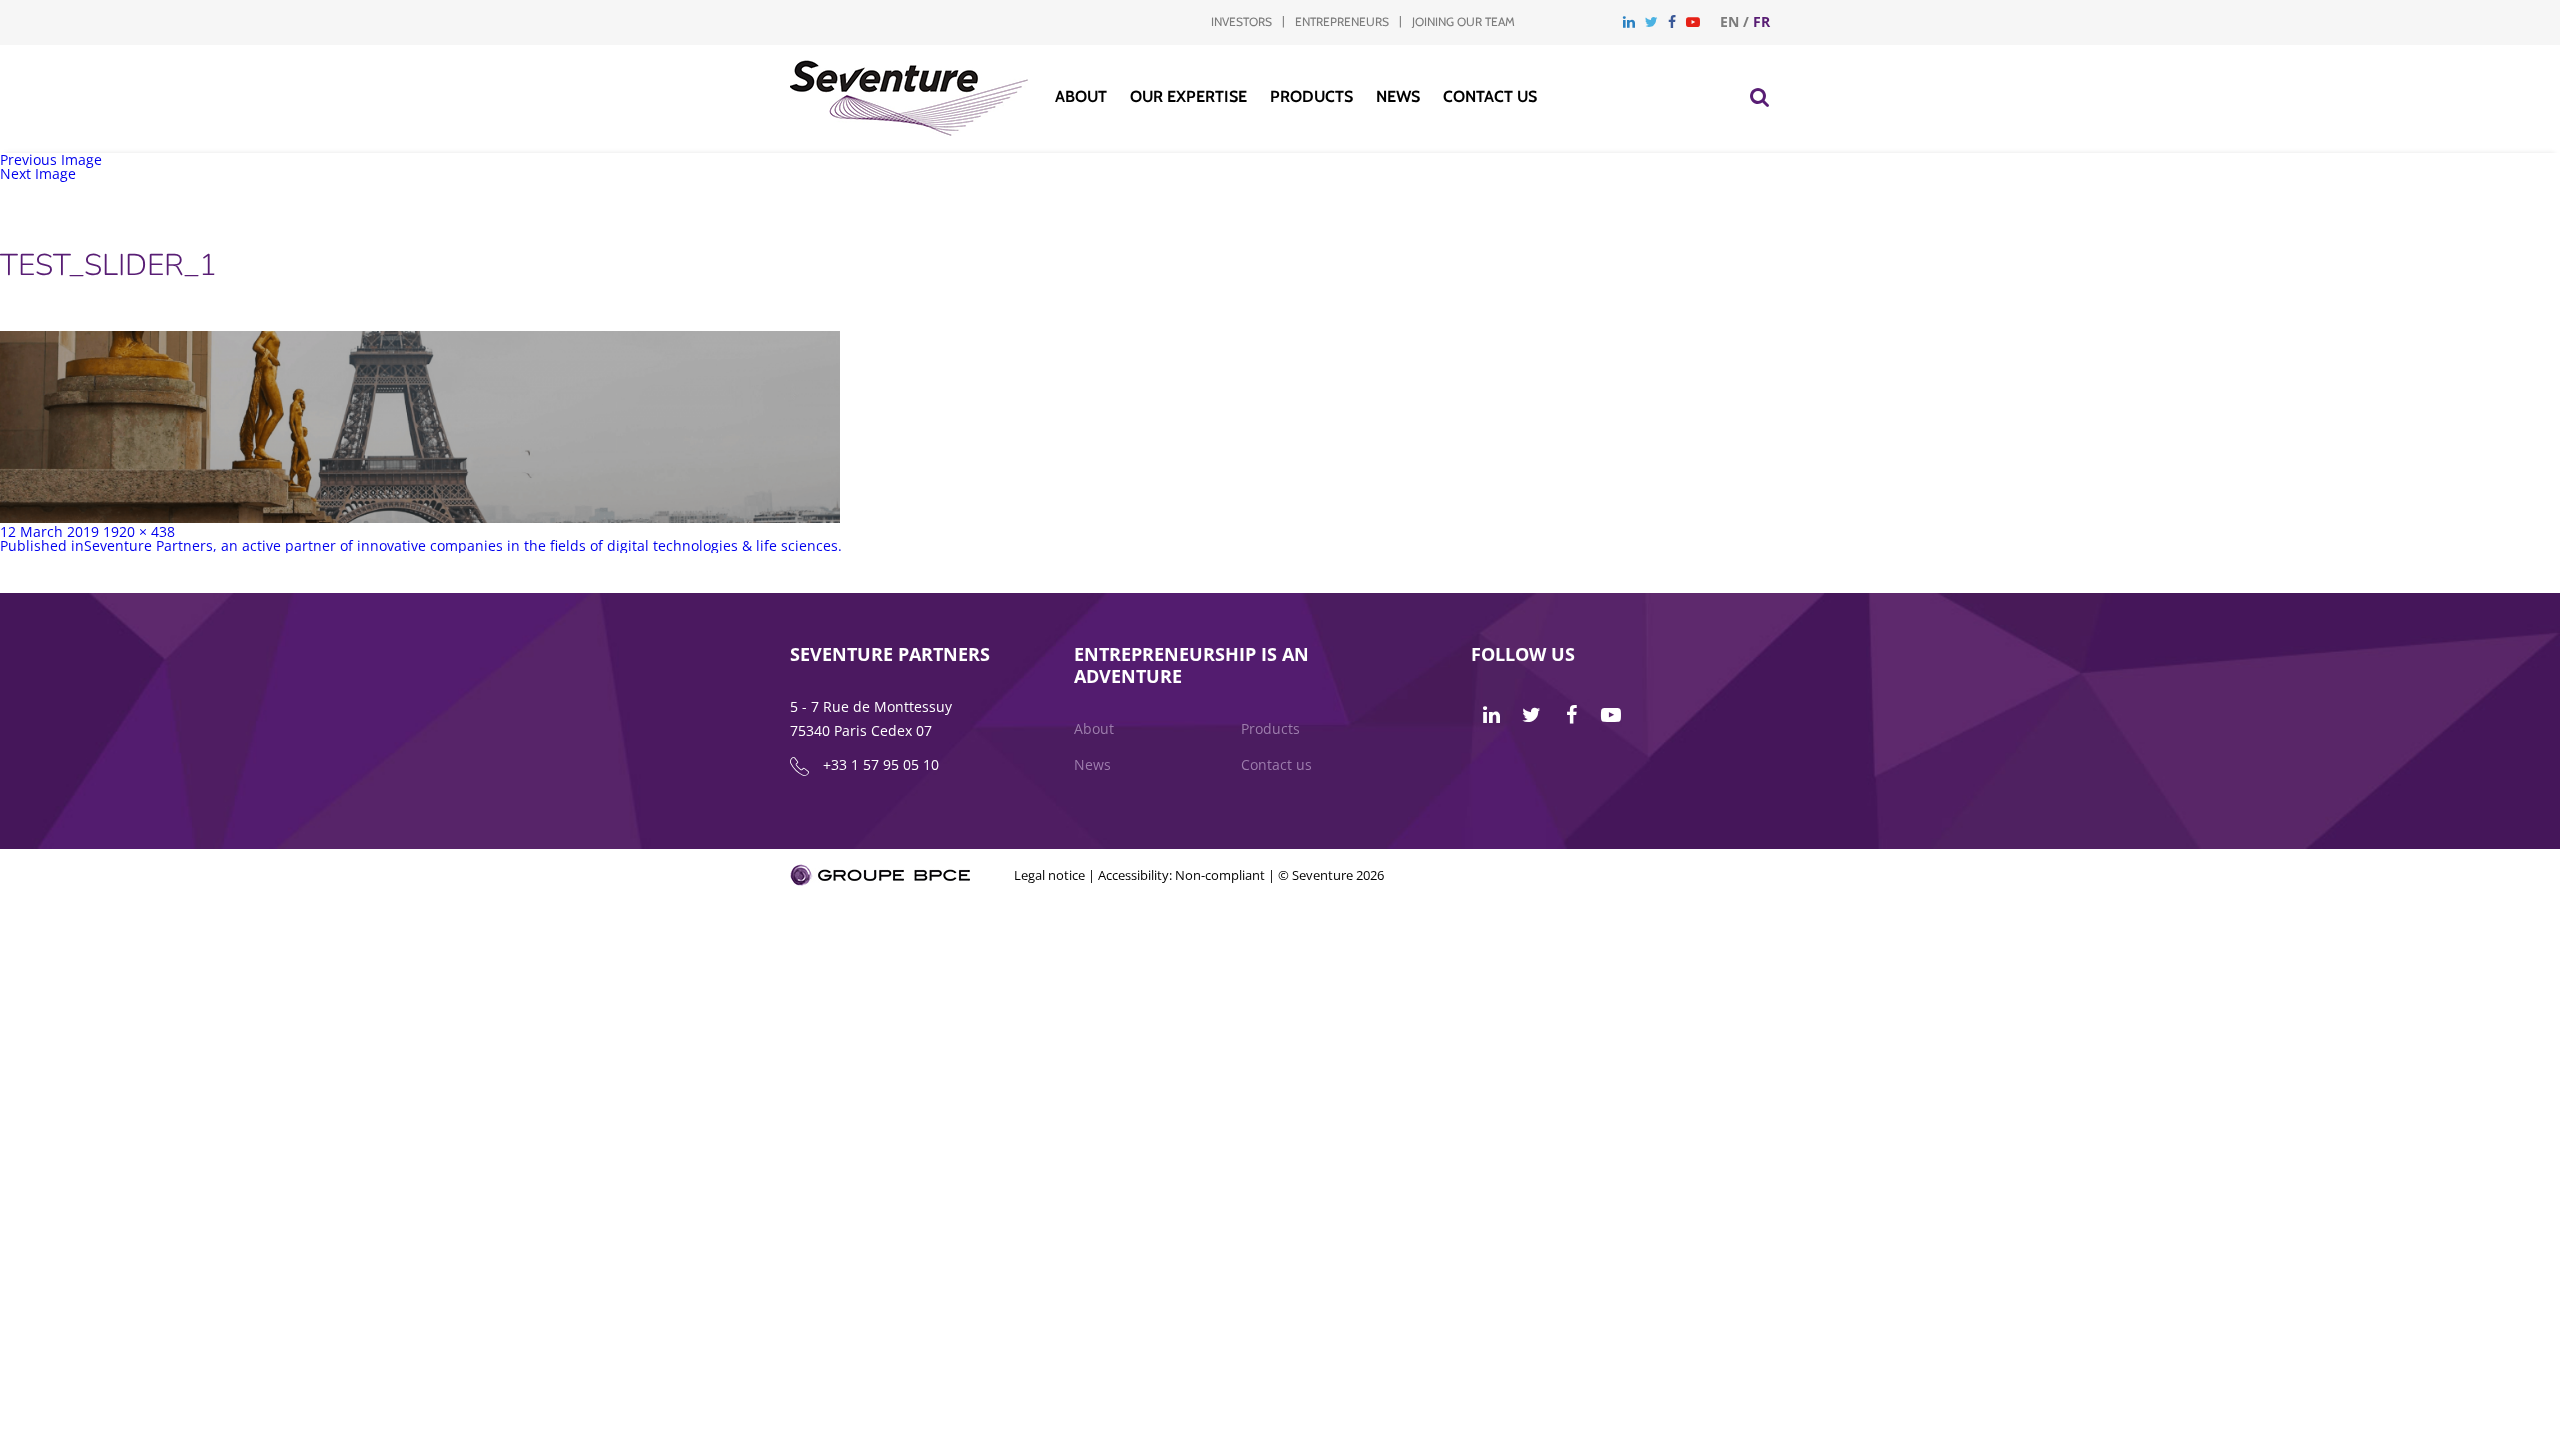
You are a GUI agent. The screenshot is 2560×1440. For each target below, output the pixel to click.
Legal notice (1049, 875)
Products (1311, 96)
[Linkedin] (1629, 21)
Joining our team (1463, 21)
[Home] (909, 130)
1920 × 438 (139, 531)
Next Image (38, 173)
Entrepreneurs (1342, 21)
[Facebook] (1672, 21)
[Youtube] (1693, 21)
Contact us (1490, 96)
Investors (1241, 21)
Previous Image (51, 159)
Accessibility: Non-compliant (1181, 875)
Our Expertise (1188, 96)
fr (1761, 21)
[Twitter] (1651, 21)
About (1081, 96)
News (1398, 96)
